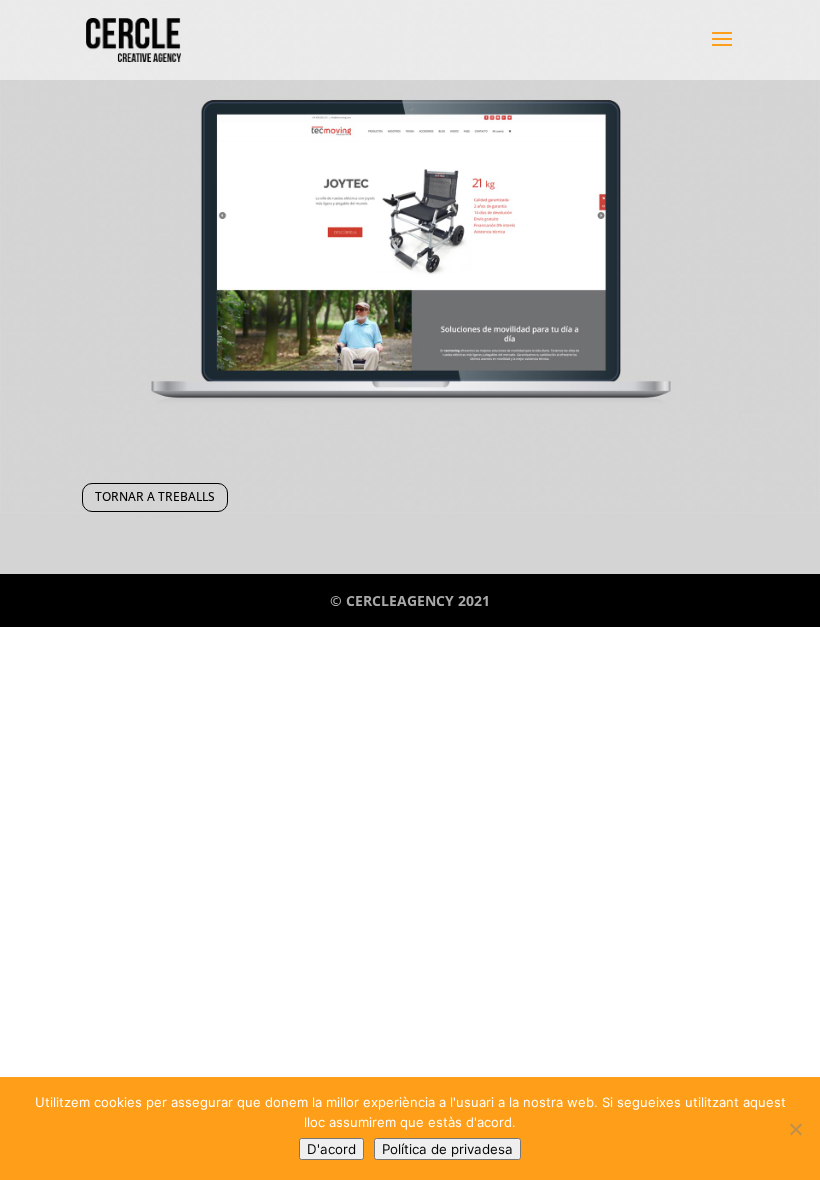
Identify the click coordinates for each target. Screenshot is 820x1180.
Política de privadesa (447, 1149)
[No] (795, 1129)
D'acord (331, 1149)
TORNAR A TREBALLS (155, 496)
